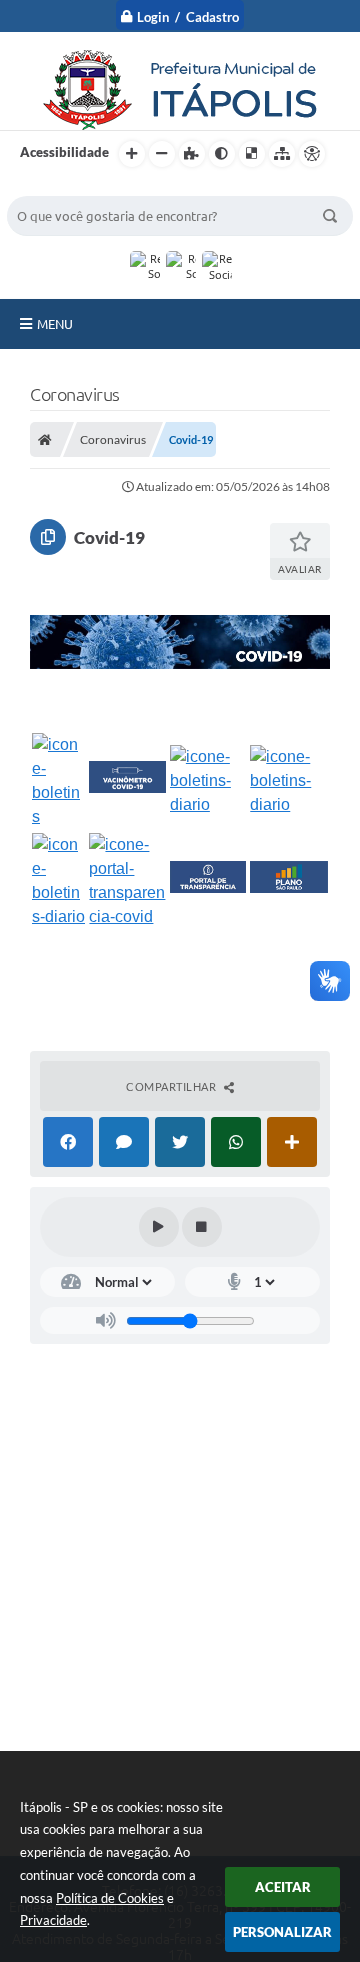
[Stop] (202, 1227)
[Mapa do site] (282, 154)
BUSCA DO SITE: (66, 186)
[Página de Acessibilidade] (312, 154)
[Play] (159, 1227)
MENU (55, 324)
